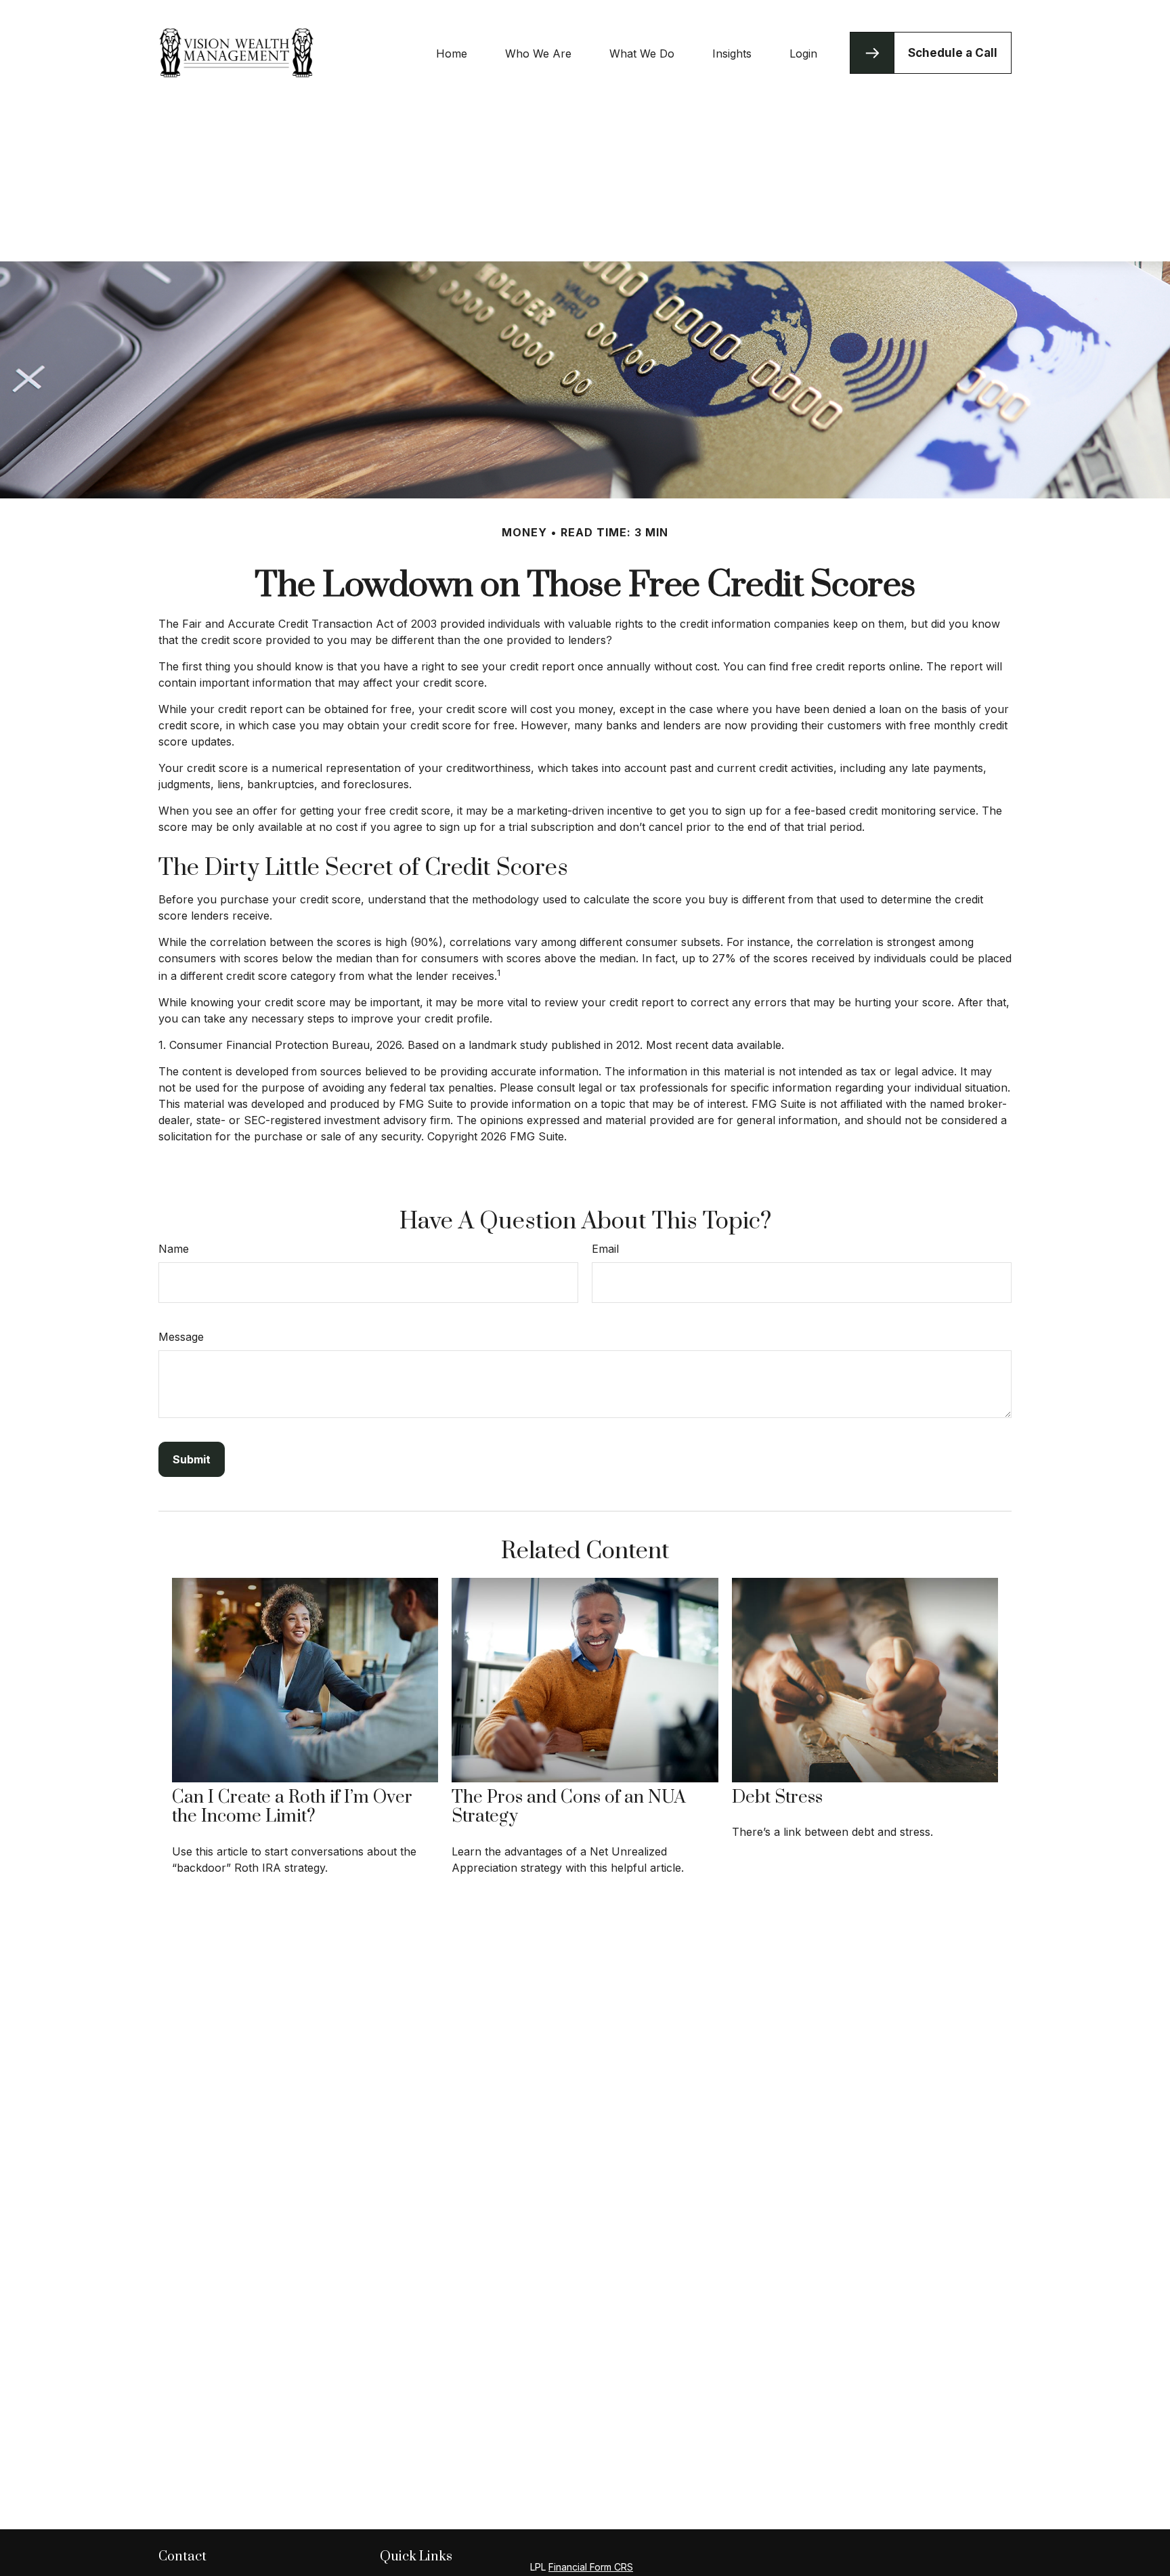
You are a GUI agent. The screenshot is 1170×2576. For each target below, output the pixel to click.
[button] (452, 53)
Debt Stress (777, 1798)
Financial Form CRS (591, 2567)
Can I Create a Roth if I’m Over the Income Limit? (292, 1807)
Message (181, 1337)
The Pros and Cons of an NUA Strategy (569, 1807)
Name (174, 1249)
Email (605, 1249)
